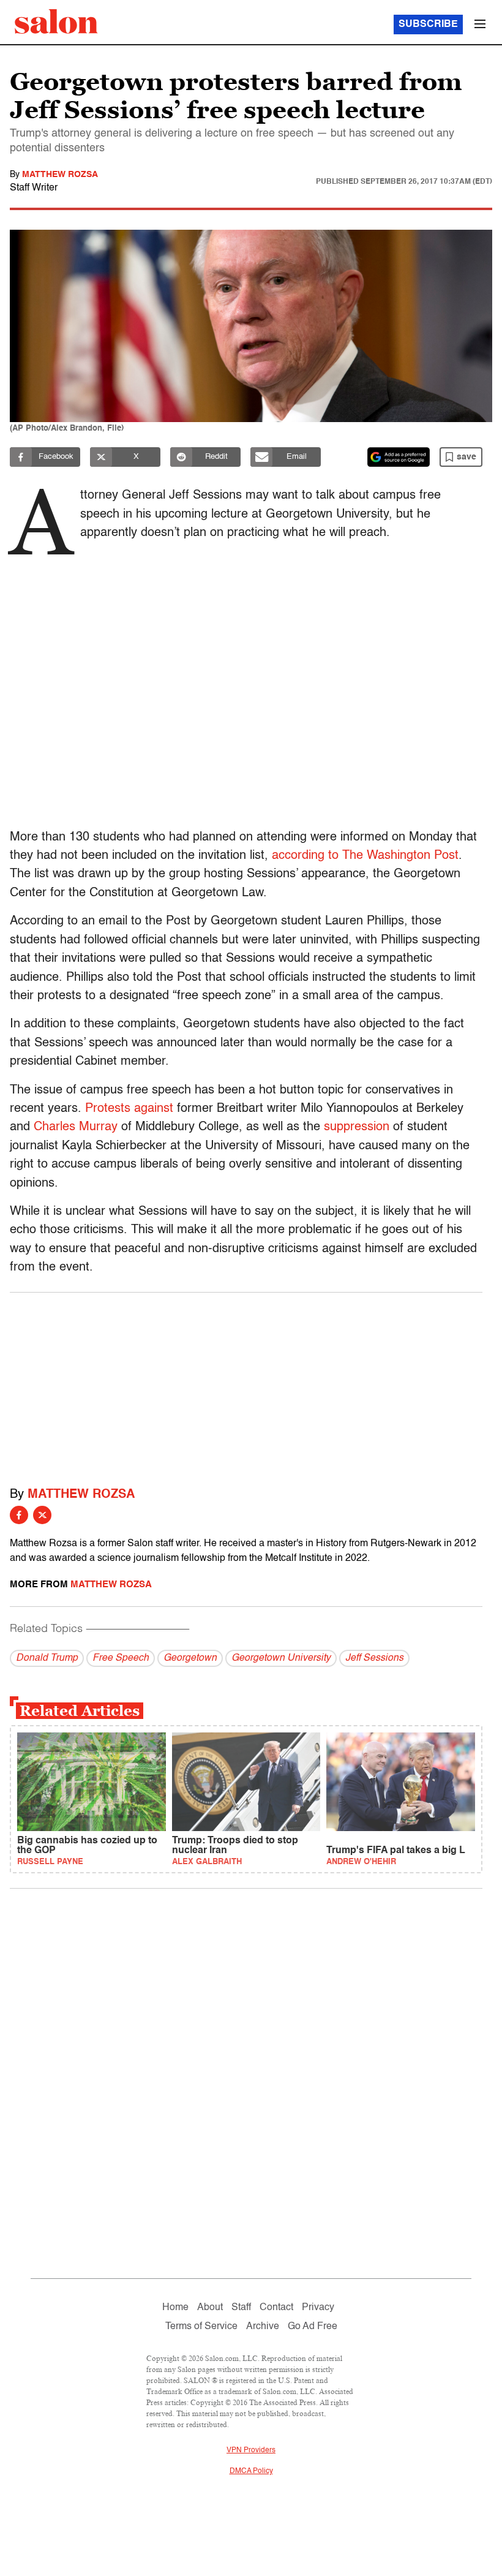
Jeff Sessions (374, 1658)
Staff (241, 2308)
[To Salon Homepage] (56, 21)
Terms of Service (201, 2327)
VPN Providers (251, 2450)
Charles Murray (76, 1127)
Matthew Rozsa (60, 175)
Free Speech (121, 1658)
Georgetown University (281, 1658)
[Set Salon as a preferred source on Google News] (399, 457)
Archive (263, 2327)
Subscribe (428, 25)
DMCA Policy (251, 2471)
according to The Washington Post (365, 856)
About (210, 2308)
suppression (357, 1127)
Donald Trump (47, 1658)
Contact (276, 2308)
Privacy (318, 2308)
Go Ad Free (313, 2327)
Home (175, 2308)
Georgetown (190, 1658)
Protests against (129, 1109)
